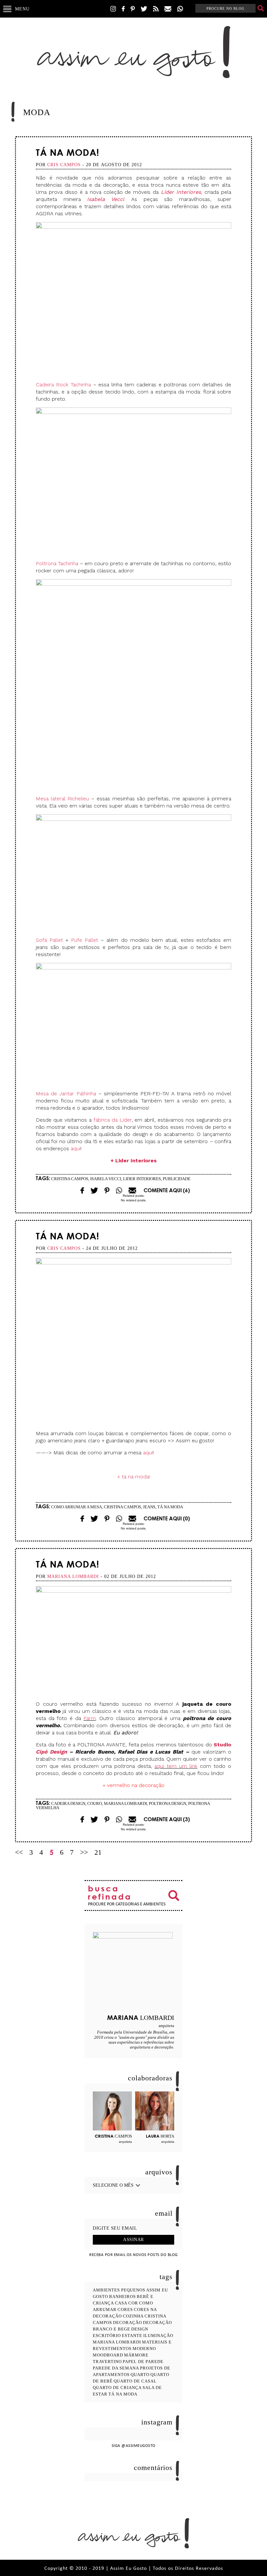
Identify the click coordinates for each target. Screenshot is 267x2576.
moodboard (108, 2355)
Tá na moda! (68, 152)
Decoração (127, 2322)
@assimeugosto (139, 2446)
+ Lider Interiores (133, 1161)
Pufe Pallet (84, 940)
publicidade (177, 1179)
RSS (156, 9)
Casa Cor (126, 2303)
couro (95, 1803)
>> (84, 1852)
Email (119, 1190)
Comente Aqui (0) (167, 1518)
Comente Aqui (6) (167, 1190)
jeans (149, 1507)
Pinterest (133, 9)
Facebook (123, 9)
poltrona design (168, 1803)
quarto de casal (135, 2381)
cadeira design (68, 1803)
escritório (107, 2336)
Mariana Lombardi (125, 1803)
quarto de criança (117, 2388)
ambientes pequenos (119, 2290)
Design (140, 2329)
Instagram (113, 9)
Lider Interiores (181, 192)
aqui (76, 1148)
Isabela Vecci (105, 199)
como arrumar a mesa (77, 1507)
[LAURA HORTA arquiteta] (155, 2111)
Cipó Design (51, 1752)
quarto (140, 2375)
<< (19, 1852)
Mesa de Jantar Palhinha (66, 1094)
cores (125, 2309)
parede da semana (116, 2368)
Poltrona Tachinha (57, 563)
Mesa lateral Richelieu (62, 799)
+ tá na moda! (134, 1477)
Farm (90, 1718)
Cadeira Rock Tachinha (63, 385)
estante (132, 2336)
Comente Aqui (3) (167, 1819)
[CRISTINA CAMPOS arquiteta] (112, 2111)
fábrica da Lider (112, 1120)
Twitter (144, 9)
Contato (168, 9)
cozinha (133, 2316)
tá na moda (170, 1507)
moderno (144, 2349)
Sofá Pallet (49, 940)
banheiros (122, 2296)
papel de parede (143, 2362)
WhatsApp (180, 9)
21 (98, 1852)
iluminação (158, 2336)
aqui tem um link (176, 1766)
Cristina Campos (70, 1179)
